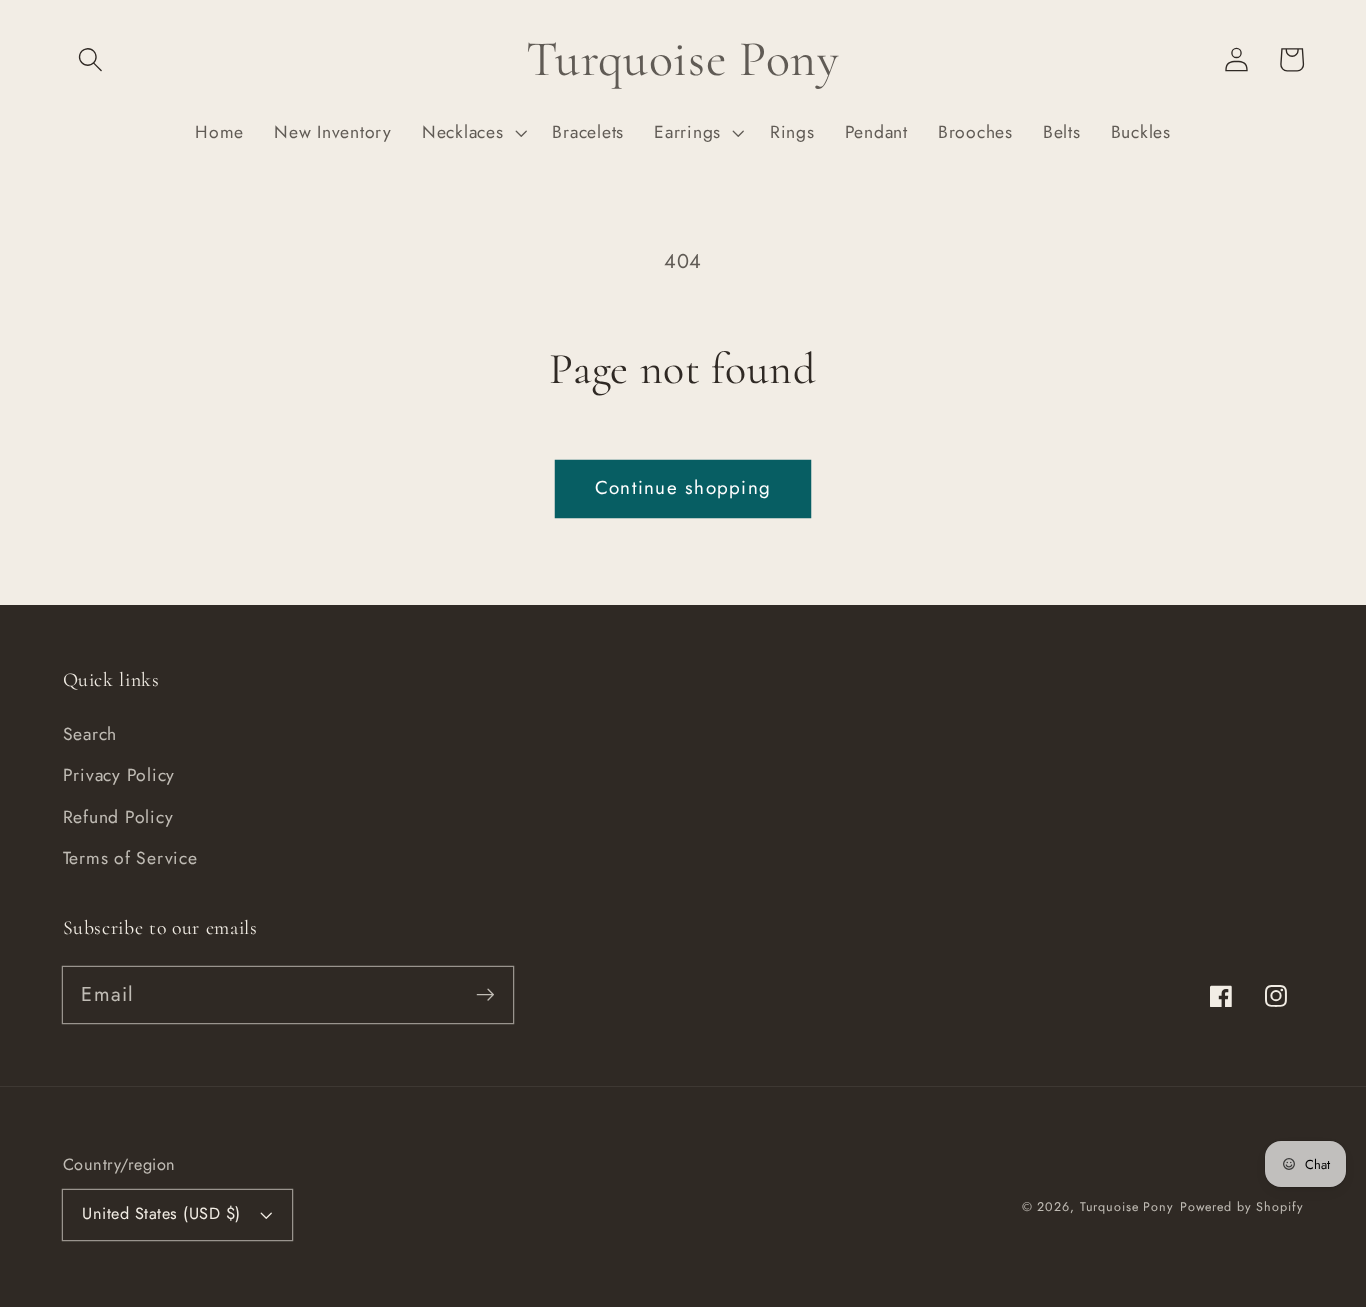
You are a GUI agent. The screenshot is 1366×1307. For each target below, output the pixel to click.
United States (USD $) (161, 1213)
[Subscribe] (485, 994)
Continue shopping (683, 487)
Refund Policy (118, 817)
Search (90, 734)
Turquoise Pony (1127, 1207)
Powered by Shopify (1242, 1207)
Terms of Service (130, 858)
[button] (90, 59)
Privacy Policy (119, 775)
